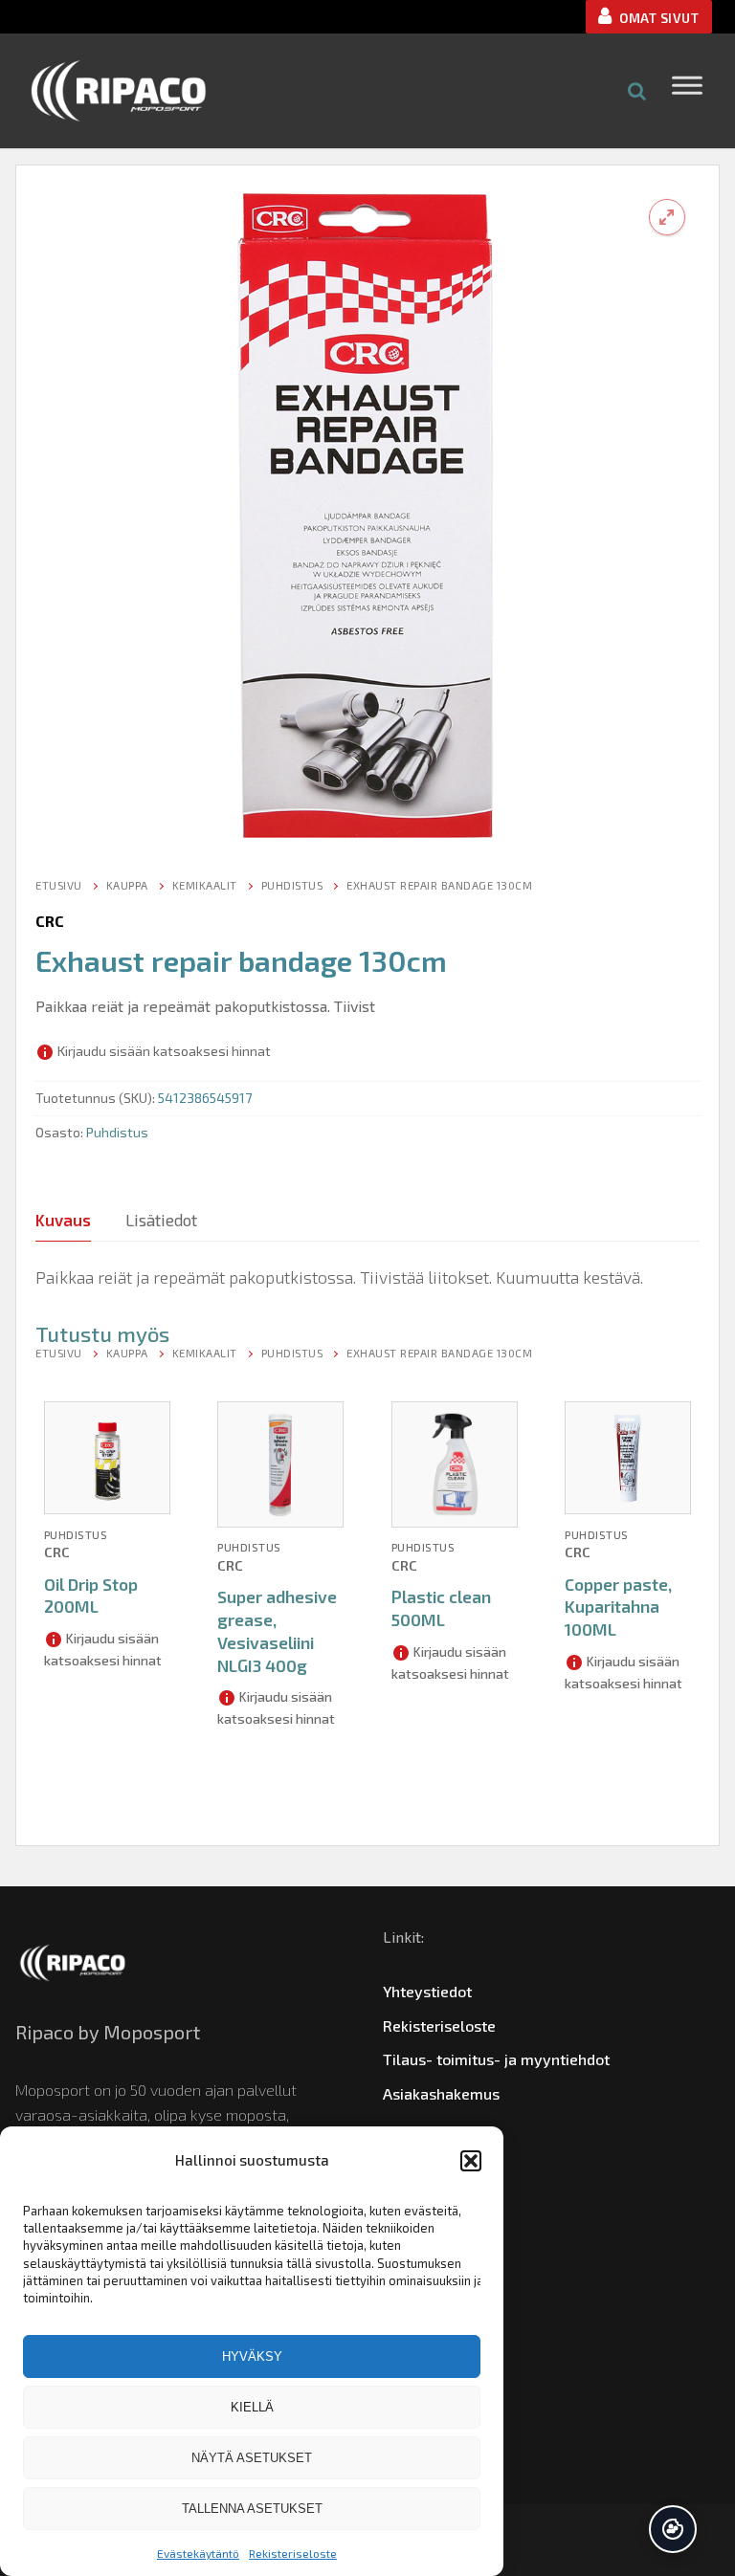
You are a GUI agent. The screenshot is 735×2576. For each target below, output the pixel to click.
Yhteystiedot (427, 1991)
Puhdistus (292, 885)
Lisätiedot (161, 1220)
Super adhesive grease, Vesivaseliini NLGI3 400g (277, 1630)
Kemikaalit (205, 885)
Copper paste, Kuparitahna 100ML (618, 1607)
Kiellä (252, 2407)
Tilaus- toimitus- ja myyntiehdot (496, 2059)
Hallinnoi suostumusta (673, 2529)
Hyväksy (252, 2356)
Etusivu (59, 885)
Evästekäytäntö (198, 2553)
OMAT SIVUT (658, 18)
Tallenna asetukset (252, 2509)
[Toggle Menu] (687, 90)
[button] (471, 2161)
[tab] (63, 1220)
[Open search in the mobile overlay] (637, 90)
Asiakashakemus (441, 2093)
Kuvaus (63, 1220)
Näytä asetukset (252, 2458)
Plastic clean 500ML (441, 1608)
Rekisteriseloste (293, 2553)
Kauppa (127, 885)
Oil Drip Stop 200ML (91, 1596)
